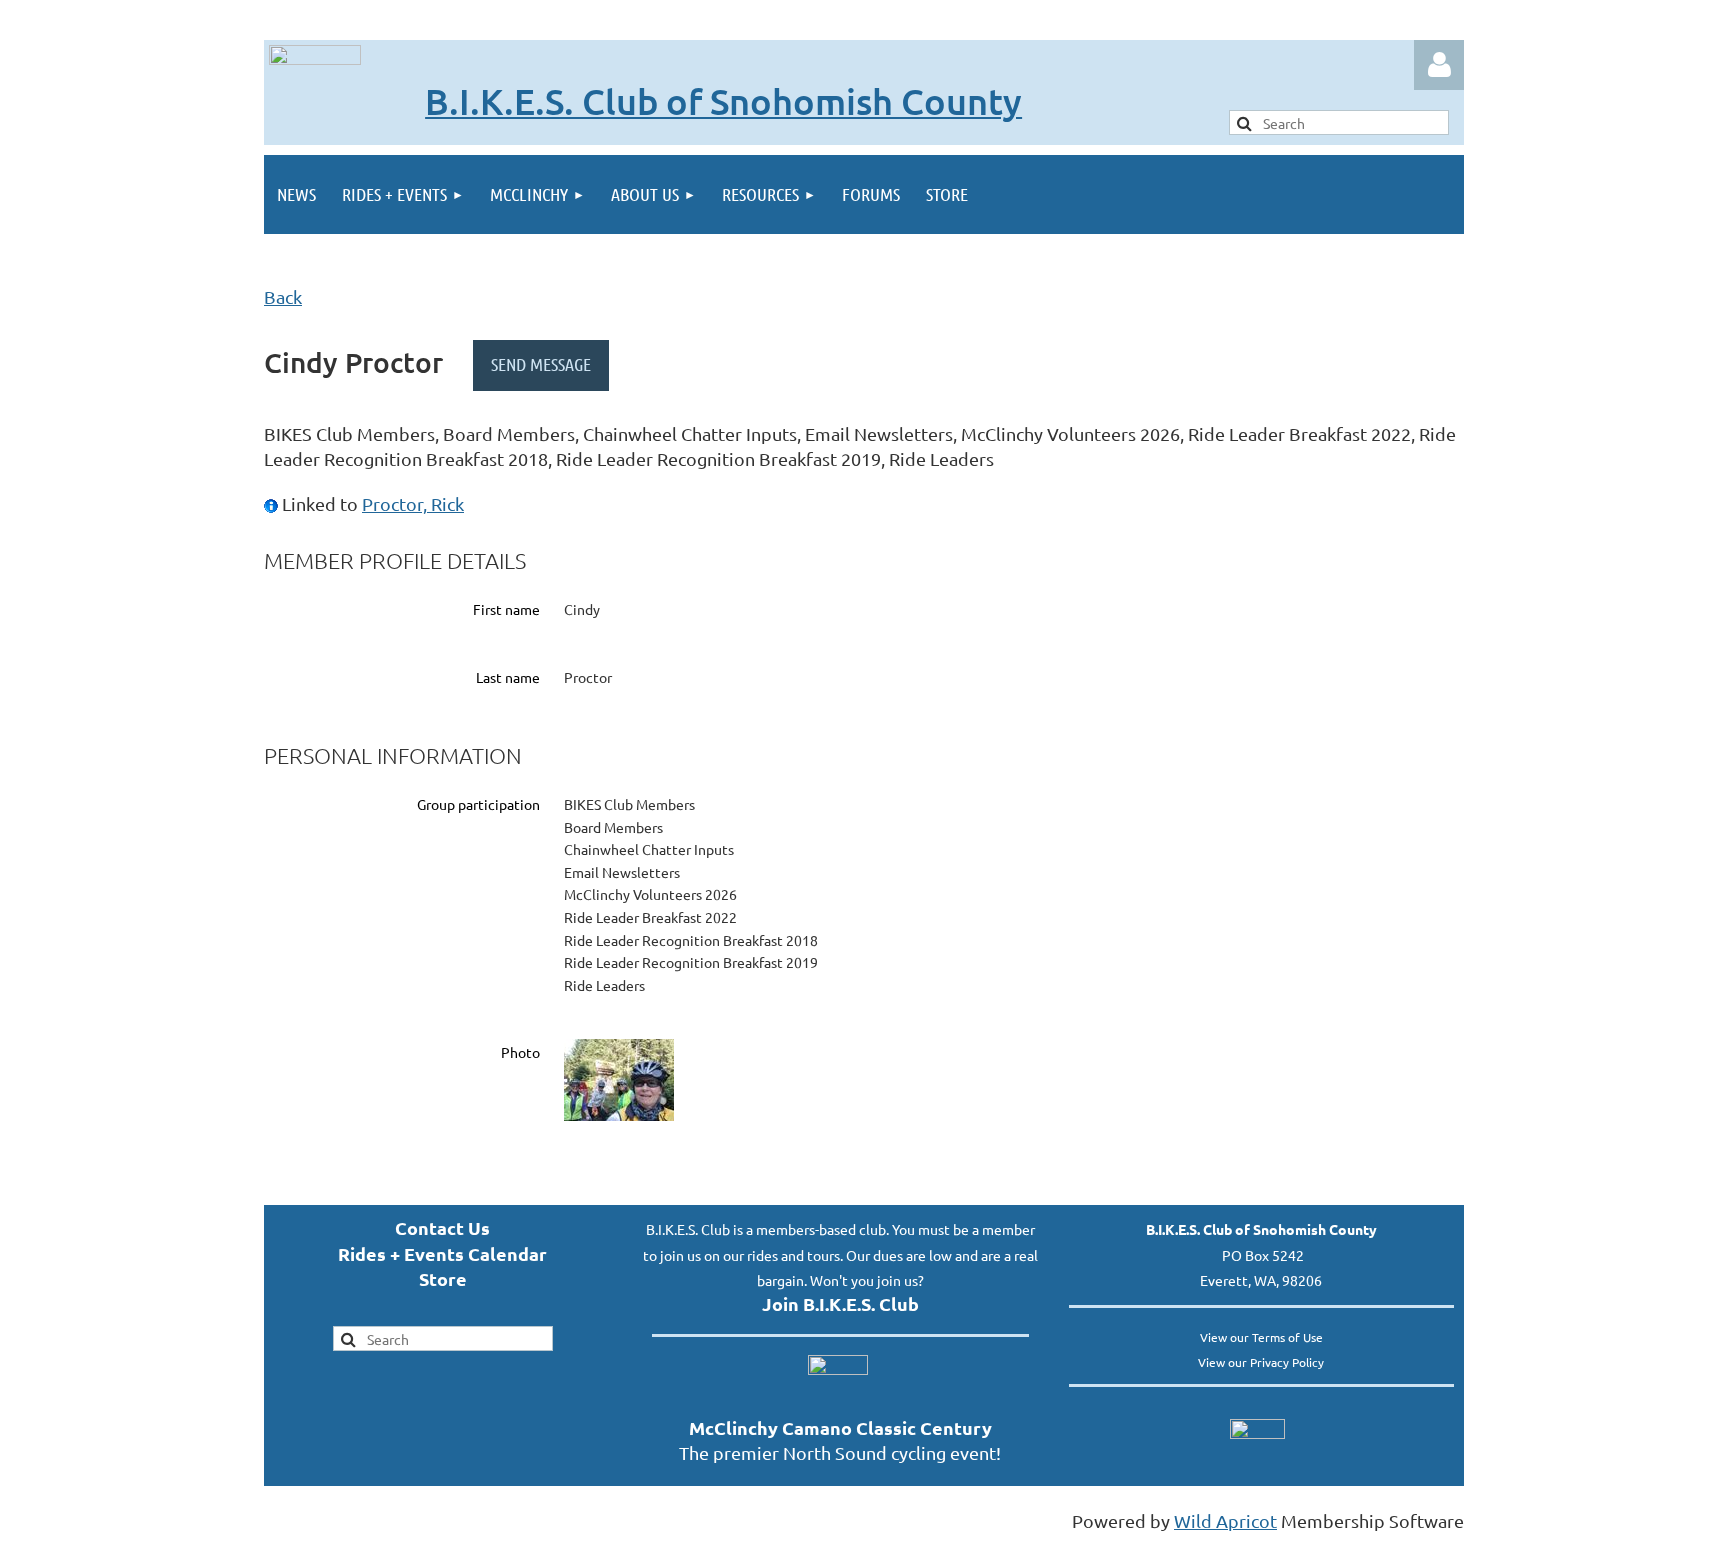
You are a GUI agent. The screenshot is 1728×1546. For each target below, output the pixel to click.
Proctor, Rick (413, 503)
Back (283, 296)
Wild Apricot (1225, 1520)
